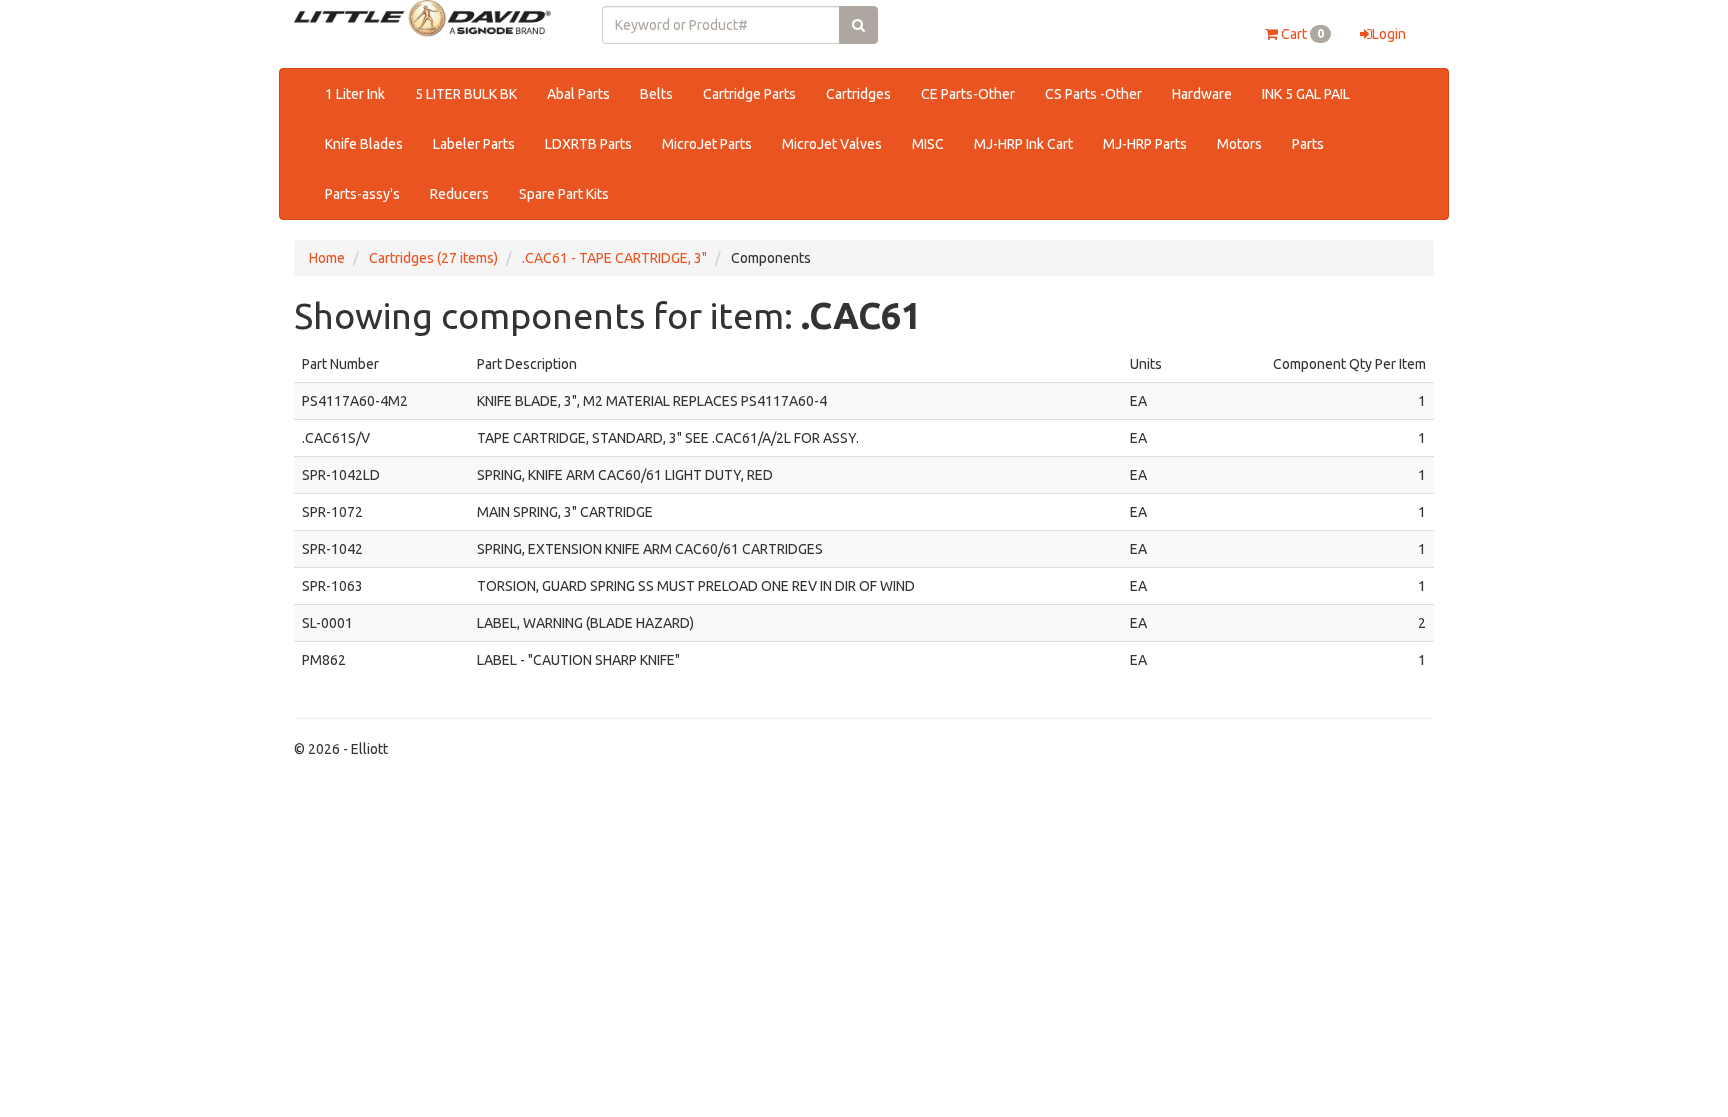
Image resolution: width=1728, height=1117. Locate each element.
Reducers (459, 194)
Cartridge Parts (749, 94)
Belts (656, 94)
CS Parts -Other (1093, 94)
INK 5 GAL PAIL (1306, 94)
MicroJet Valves (832, 144)
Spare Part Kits (564, 194)
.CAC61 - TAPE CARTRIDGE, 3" (614, 258)
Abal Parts (578, 94)
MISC (928, 144)
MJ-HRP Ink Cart (1023, 144)
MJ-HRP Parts (1145, 144)
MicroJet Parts (707, 144)
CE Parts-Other (968, 94)
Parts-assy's (362, 194)
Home (327, 258)
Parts (1308, 144)
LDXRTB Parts (588, 144)
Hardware (1202, 94)
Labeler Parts (474, 144)
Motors (1239, 144)
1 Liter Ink (355, 94)
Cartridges (858, 94)
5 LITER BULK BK (466, 94)
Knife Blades (364, 144)
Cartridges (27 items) (433, 258)
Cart (1301, 34)
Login (1389, 34)
